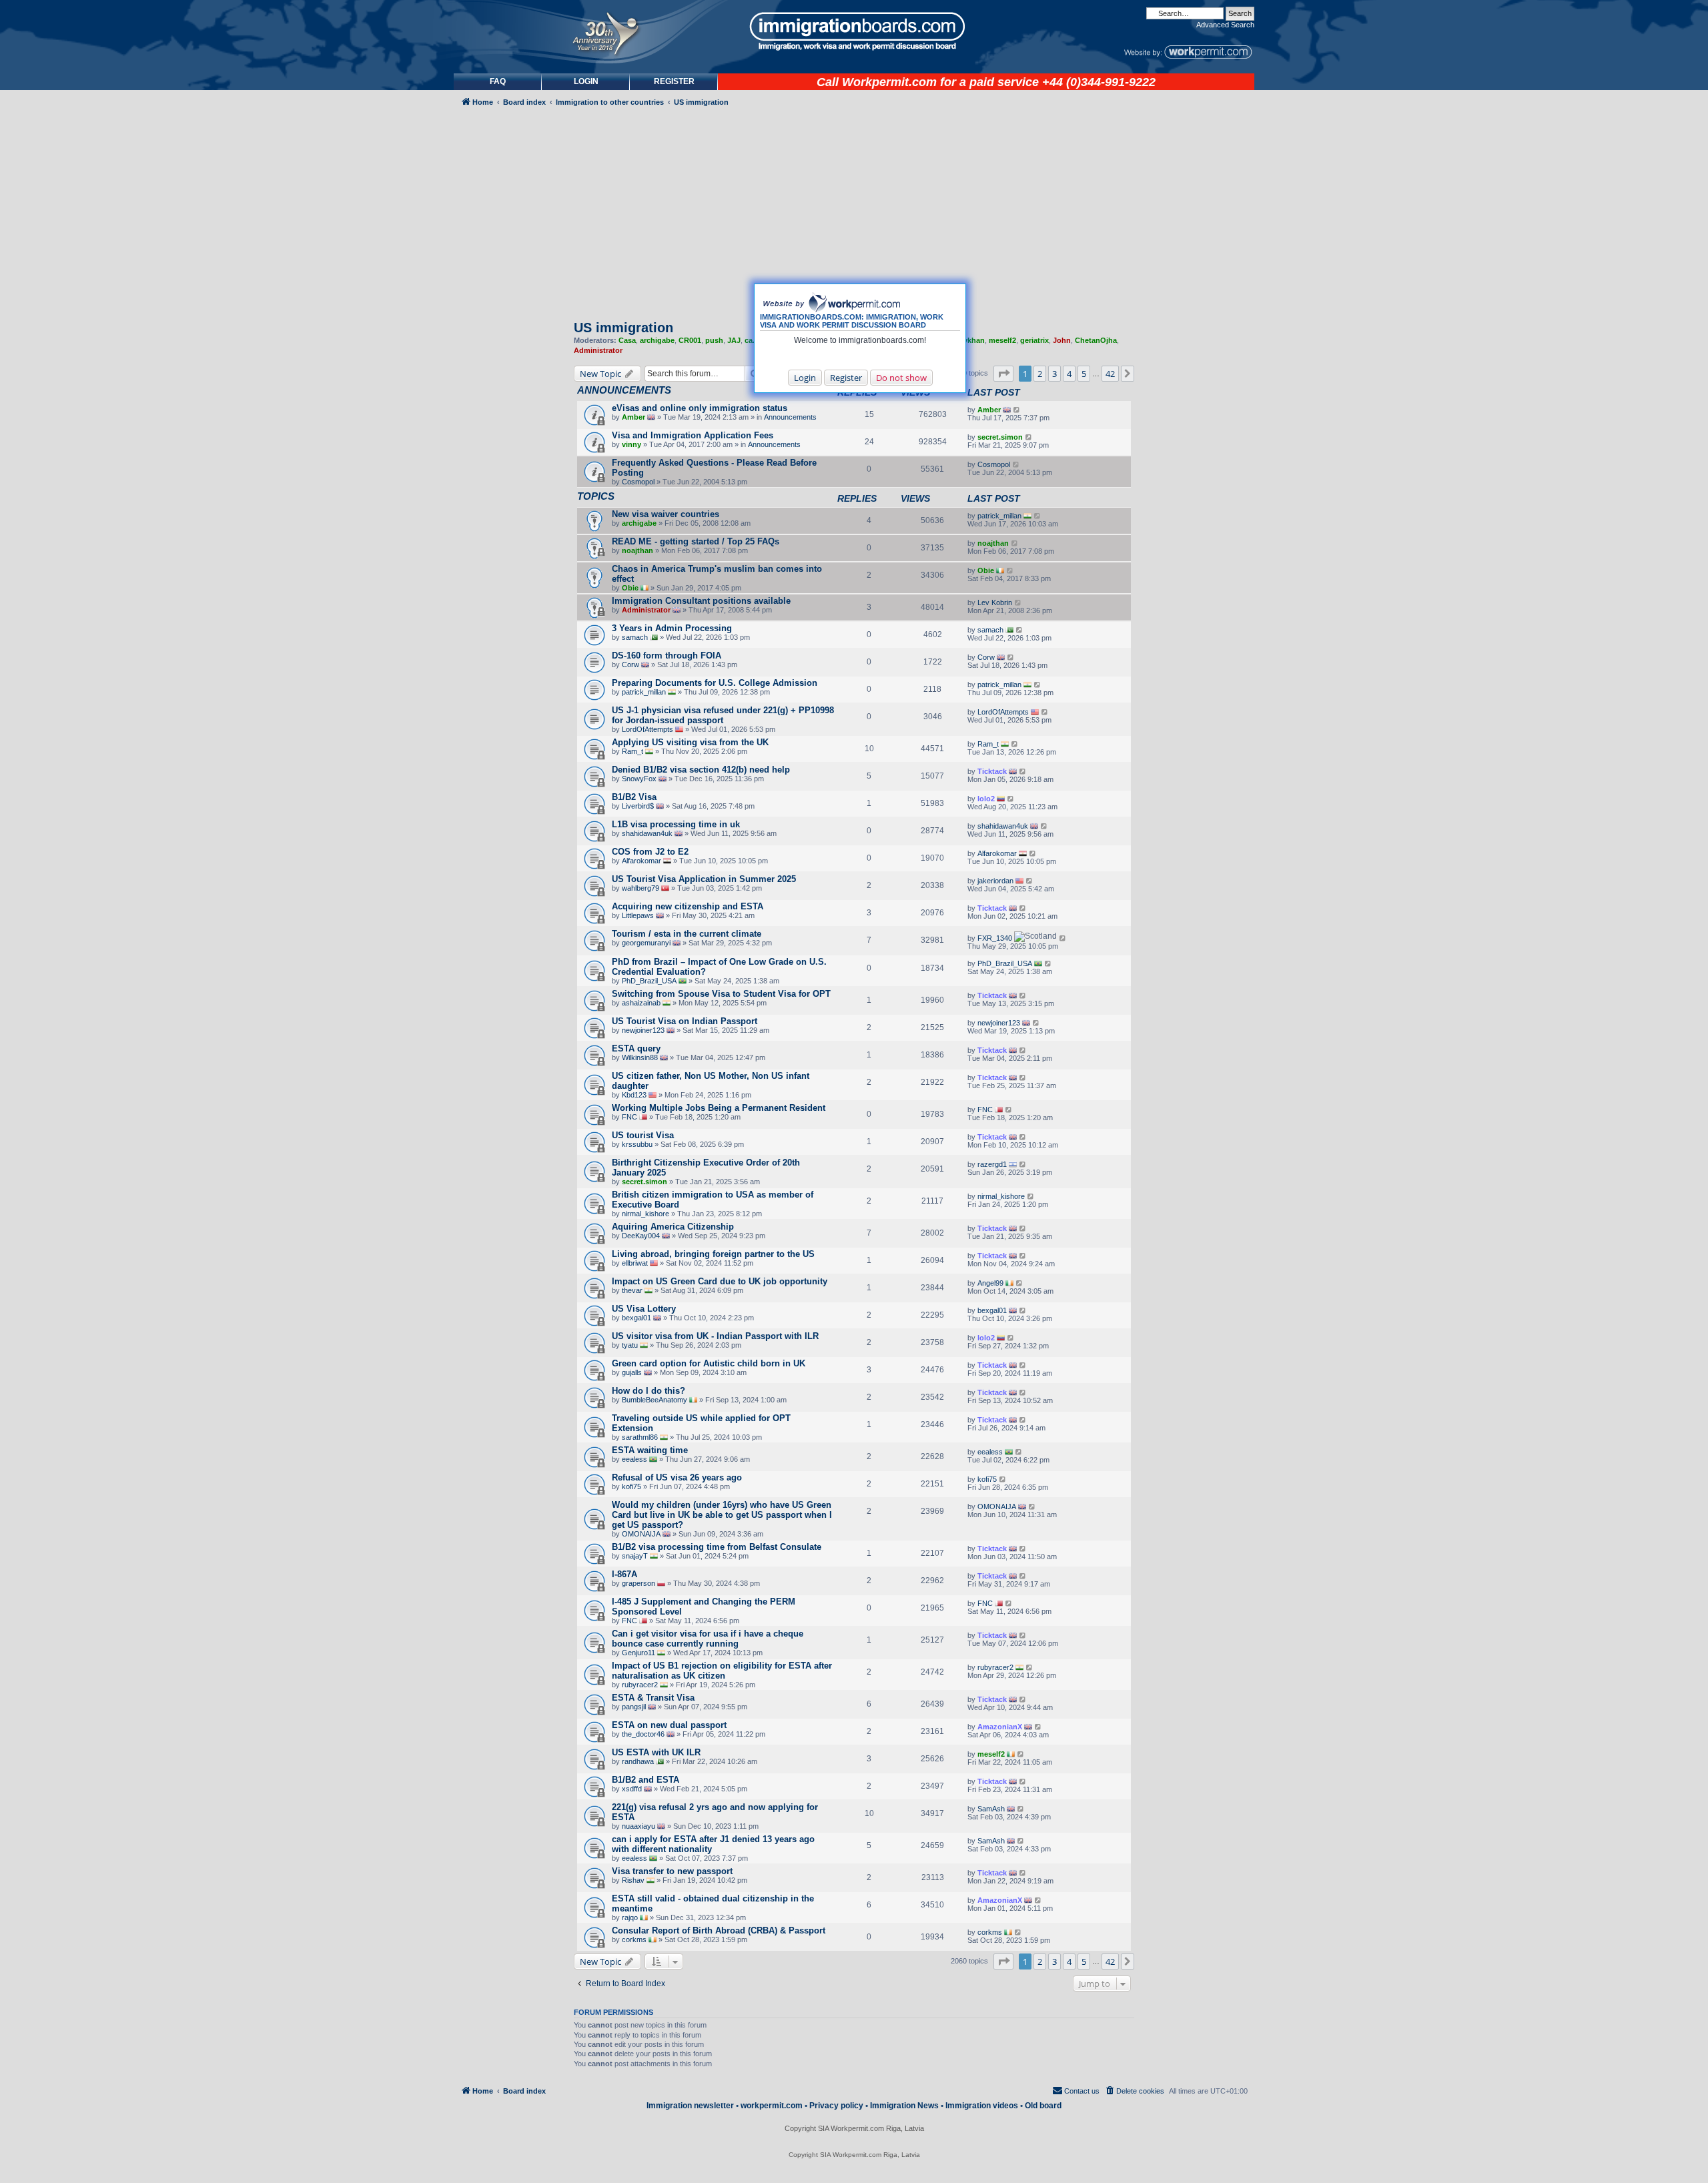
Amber (633, 417)
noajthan (637, 550)
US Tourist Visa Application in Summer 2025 (704, 879)
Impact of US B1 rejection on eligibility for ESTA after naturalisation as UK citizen (722, 1671)
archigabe (657, 340)
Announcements (790, 417)
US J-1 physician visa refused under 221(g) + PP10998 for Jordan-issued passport (723, 715)
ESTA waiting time (650, 1450)
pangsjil (634, 1707)
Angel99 (990, 1283)
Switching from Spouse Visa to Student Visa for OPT (721, 994)
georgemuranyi (646, 943)
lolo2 (986, 799)
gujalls (632, 1372)
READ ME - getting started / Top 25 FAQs (696, 541)
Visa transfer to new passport (672, 1871)
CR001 (690, 340)
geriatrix (1034, 340)
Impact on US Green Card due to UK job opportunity (720, 1281)
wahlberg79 (640, 888)
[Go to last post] (1017, 410)
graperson (638, 1583)
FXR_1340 (995, 938)
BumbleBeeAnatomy (655, 1400)
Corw (630, 665)
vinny (631, 444)
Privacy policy (836, 2106)
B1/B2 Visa (634, 797)
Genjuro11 (638, 1653)
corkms (634, 1939)
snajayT (635, 1556)
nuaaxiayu (638, 1826)
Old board (1043, 2106)
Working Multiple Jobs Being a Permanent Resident (719, 1108)
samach (635, 637)
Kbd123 (634, 1095)
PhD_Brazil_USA (649, 981)
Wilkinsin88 (640, 1057)
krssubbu (637, 1144)
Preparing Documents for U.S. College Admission (715, 683)
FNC (629, 1117)
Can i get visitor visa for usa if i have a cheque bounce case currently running (708, 1639)
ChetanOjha (1096, 340)
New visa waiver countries (666, 514)
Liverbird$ (638, 806)
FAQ (498, 81)
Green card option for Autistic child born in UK (709, 1363)
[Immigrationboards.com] (854, 31)
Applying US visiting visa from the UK (690, 742)
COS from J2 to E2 (650, 852)
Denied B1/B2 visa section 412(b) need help (701, 770)
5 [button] (1084, 374)
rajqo (630, 1917)
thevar (632, 1290)
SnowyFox (639, 779)
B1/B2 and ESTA (646, 1780)
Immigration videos (982, 2106)
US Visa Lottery (644, 1309)
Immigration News (904, 2106)
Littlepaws (638, 915)
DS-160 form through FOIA (667, 656)
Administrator (598, 350)
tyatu (630, 1345)
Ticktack (992, 771)
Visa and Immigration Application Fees (693, 435)
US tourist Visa (643, 1135)
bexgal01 (636, 1318)
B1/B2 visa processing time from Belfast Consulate (717, 1547)
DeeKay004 (641, 1236)
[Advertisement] (510, 471)
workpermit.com (772, 2106)
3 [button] (1054, 374)
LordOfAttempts (648, 729)
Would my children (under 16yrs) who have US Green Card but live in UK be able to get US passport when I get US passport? (722, 1515)
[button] (1003, 374)
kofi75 (631, 1486)
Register (846, 378)
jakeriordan (995, 881)
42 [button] (1110, 374)
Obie (630, 588)
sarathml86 (640, 1437)
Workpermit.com (889, 82)
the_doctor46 (643, 1734)
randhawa (638, 1761)
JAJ (734, 340)
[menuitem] (586, 82)
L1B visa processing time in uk (676, 824)
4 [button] (1069, 374)
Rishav (633, 1880)
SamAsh (991, 1809)
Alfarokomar (642, 861)
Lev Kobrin (995, 602)
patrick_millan (999, 516)
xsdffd (632, 1789)
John (1062, 340)
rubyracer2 (640, 1685)
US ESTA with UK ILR (656, 1752)
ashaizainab (641, 1003)
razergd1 (992, 1164)
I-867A (624, 1574)
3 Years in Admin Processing (672, 628)
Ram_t (632, 751)
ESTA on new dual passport (669, 1725)
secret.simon (1000, 437)
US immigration (623, 328)
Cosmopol (638, 482)
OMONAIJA (641, 1534)
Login (805, 378)
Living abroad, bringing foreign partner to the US (713, 1254)
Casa (627, 340)
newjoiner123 (643, 1030)
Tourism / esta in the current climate (687, 934)
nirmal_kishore (646, 1214)
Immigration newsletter (690, 2106)
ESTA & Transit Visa (653, 1698)
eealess (634, 1459)
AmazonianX (1000, 1727)
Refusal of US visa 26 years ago (677, 1477)
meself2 (1002, 340)
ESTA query (636, 1048)
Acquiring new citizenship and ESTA (688, 906)
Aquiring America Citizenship (673, 1227)
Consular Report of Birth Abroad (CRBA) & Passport (719, 1930)
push (714, 340)
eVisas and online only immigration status (700, 408)
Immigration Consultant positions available (701, 601)
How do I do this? (649, 1391)
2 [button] (1040, 374)
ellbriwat (635, 1263)
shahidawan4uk (647, 833)
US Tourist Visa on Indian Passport (685, 1021)
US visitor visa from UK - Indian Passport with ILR (715, 1336)
